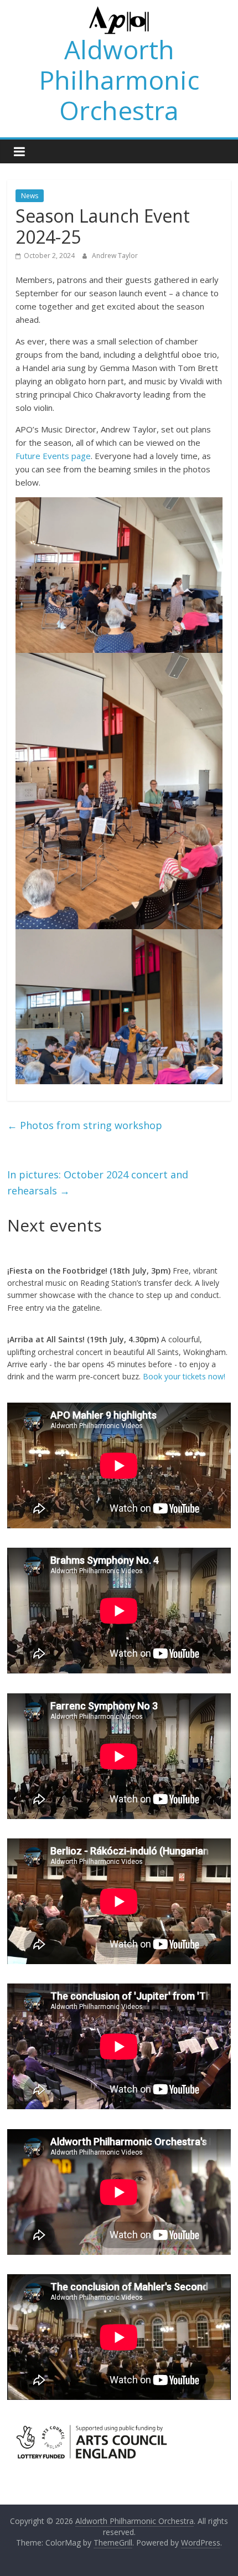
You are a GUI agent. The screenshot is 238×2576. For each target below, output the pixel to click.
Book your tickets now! (184, 1376)
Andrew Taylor (115, 256)
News (30, 196)
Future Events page (53, 456)
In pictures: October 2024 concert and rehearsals (98, 1183)
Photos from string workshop (85, 1125)
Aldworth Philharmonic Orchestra (119, 80)
